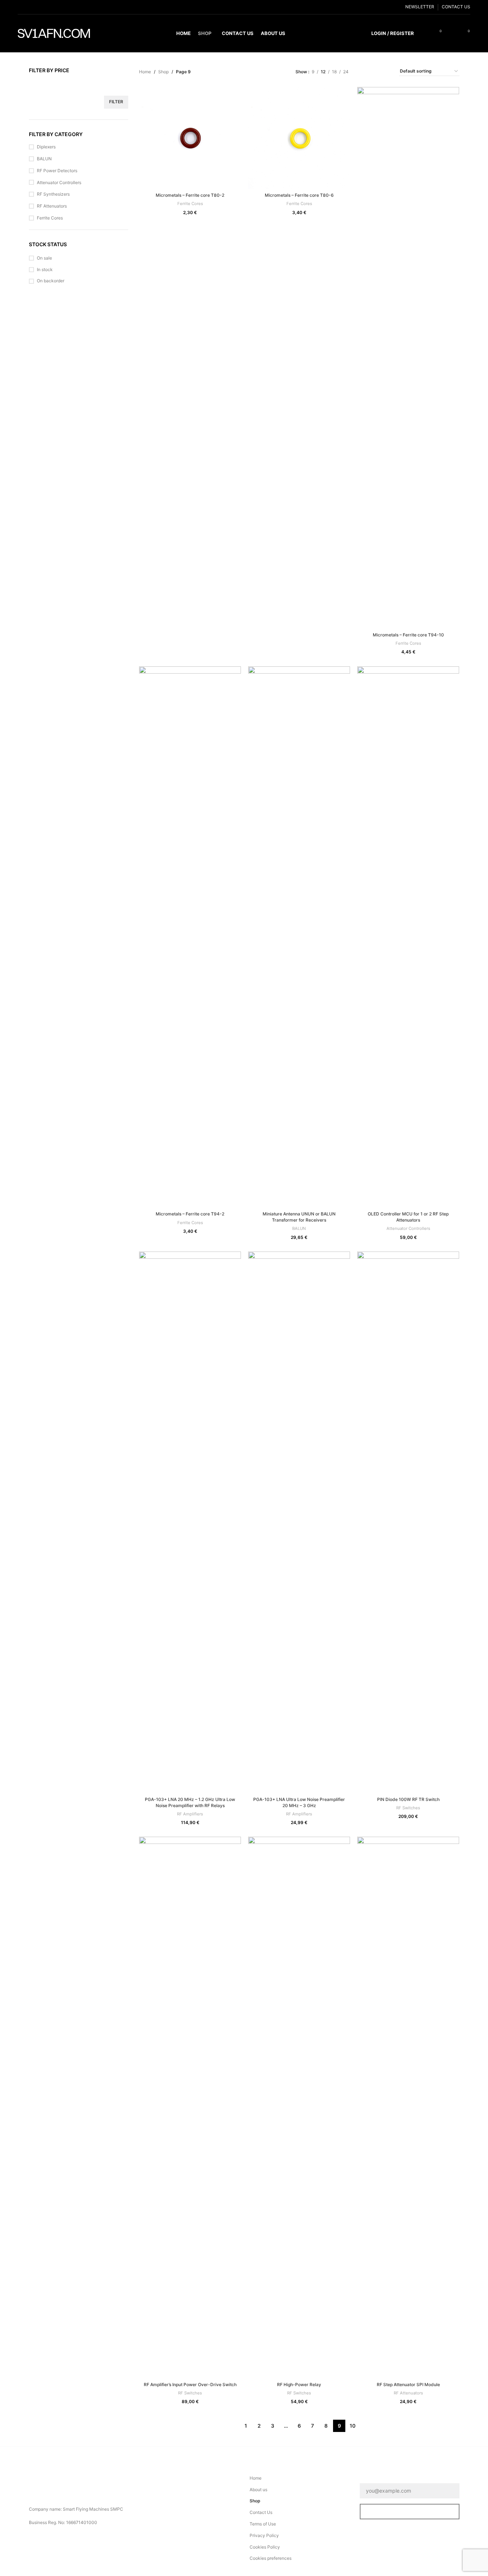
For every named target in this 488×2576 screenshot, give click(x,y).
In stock (45, 269)
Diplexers (46, 147)
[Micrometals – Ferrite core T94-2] (190, 937)
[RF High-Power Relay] (299, 2107)
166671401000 (82, 2522)
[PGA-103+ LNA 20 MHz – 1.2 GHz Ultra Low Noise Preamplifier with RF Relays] (190, 1522)
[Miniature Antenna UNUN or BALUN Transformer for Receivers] (299, 937)
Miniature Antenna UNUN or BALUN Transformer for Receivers (299, 1217)
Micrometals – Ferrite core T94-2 (190, 1214)
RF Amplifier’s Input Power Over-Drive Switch (190, 2384)
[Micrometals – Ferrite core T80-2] (190, 138)
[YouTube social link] (48, 7)
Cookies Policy (265, 2547)
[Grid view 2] (365, 71)
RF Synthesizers (53, 194)
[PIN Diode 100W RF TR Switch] (408, 1522)
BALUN (44, 159)
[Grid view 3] (375, 71)
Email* (369, 2478)
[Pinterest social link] (57, 7)
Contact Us (261, 2512)
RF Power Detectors (57, 171)
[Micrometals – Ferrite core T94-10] (408, 358)
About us (258, 2490)
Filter (116, 102)
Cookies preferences (271, 2558)
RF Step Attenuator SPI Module (408, 2384)
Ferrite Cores (50, 218)
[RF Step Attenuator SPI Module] (408, 2107)
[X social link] (31, 7)
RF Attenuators (52, 206)
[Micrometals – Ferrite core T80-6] (299, 138)
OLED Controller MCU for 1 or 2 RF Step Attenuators (408, 1217)
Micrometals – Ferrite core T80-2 (190, 195)
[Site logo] (54, 33)
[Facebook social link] (22, 7)
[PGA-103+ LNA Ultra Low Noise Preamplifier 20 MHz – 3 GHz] (299, 1522)
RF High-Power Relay (299, 2384)
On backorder (51, 281)
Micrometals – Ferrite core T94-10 (408, 635)
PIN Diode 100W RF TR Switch (408, 1799)
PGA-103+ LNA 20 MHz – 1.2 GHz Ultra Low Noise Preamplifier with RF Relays (190, 1802)
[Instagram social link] (39, 7)
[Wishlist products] (452, 34)
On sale (44, 258)
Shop (163, 72)
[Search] (424, 34)
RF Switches (408, 1808)
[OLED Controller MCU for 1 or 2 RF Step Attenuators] (408, 937)
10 (353, 2426)
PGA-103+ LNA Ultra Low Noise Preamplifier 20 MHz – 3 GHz (299, 1802)
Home (145, 72)
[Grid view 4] (385, 71)
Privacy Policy (264, 2535)
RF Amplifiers (190, 1814)
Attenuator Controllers (59, 182)
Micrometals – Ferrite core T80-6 (299, 195)
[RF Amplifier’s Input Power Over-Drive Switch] (190, 2107)
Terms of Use (263, 2524)
